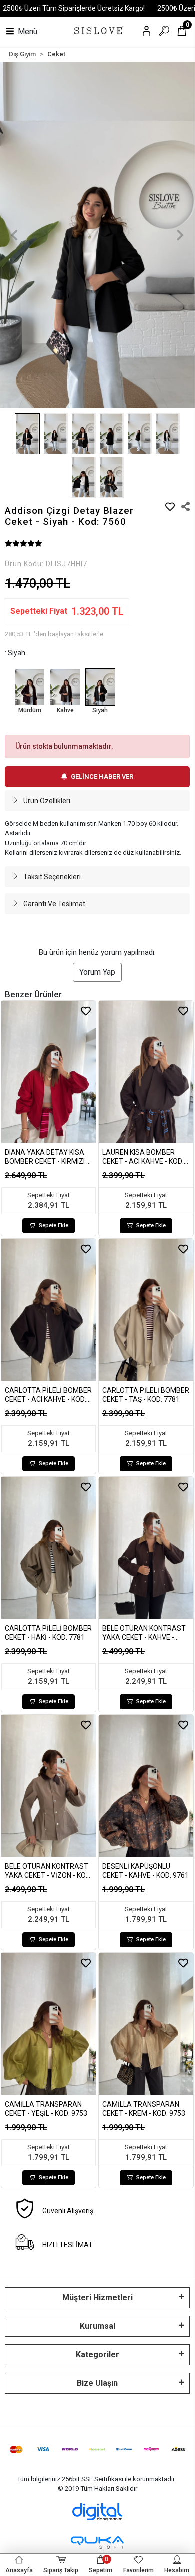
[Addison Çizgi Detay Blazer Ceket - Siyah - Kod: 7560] (100, 687)
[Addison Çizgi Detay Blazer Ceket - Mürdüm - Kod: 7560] (30, 687)
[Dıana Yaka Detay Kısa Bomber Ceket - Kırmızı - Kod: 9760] (49, 1072)
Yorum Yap (97, 972)
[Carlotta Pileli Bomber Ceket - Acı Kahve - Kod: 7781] (49, 1310)
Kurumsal (98, 2326)
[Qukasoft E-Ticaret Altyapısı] (97, 2543)
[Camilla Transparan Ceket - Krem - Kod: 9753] (146, 2024)
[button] (15, 235)
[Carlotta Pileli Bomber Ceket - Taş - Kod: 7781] (146, 1310)
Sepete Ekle (54, 1226)
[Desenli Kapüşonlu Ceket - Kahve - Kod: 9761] (146, 1786)
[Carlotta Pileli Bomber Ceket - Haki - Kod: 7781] (49, 1548)
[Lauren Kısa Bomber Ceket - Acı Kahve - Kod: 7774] (146, 1072)
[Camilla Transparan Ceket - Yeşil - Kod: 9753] (49, 2024)
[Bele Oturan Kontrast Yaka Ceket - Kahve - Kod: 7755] (146, 1548)
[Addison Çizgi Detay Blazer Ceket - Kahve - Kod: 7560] (65, 687)
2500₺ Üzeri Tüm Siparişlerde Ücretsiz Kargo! (74, 8)
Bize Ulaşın (97, 2383)
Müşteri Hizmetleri (98, 2298)
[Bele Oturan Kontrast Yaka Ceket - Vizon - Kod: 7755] (49, 1786)
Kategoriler (98, 2355)
